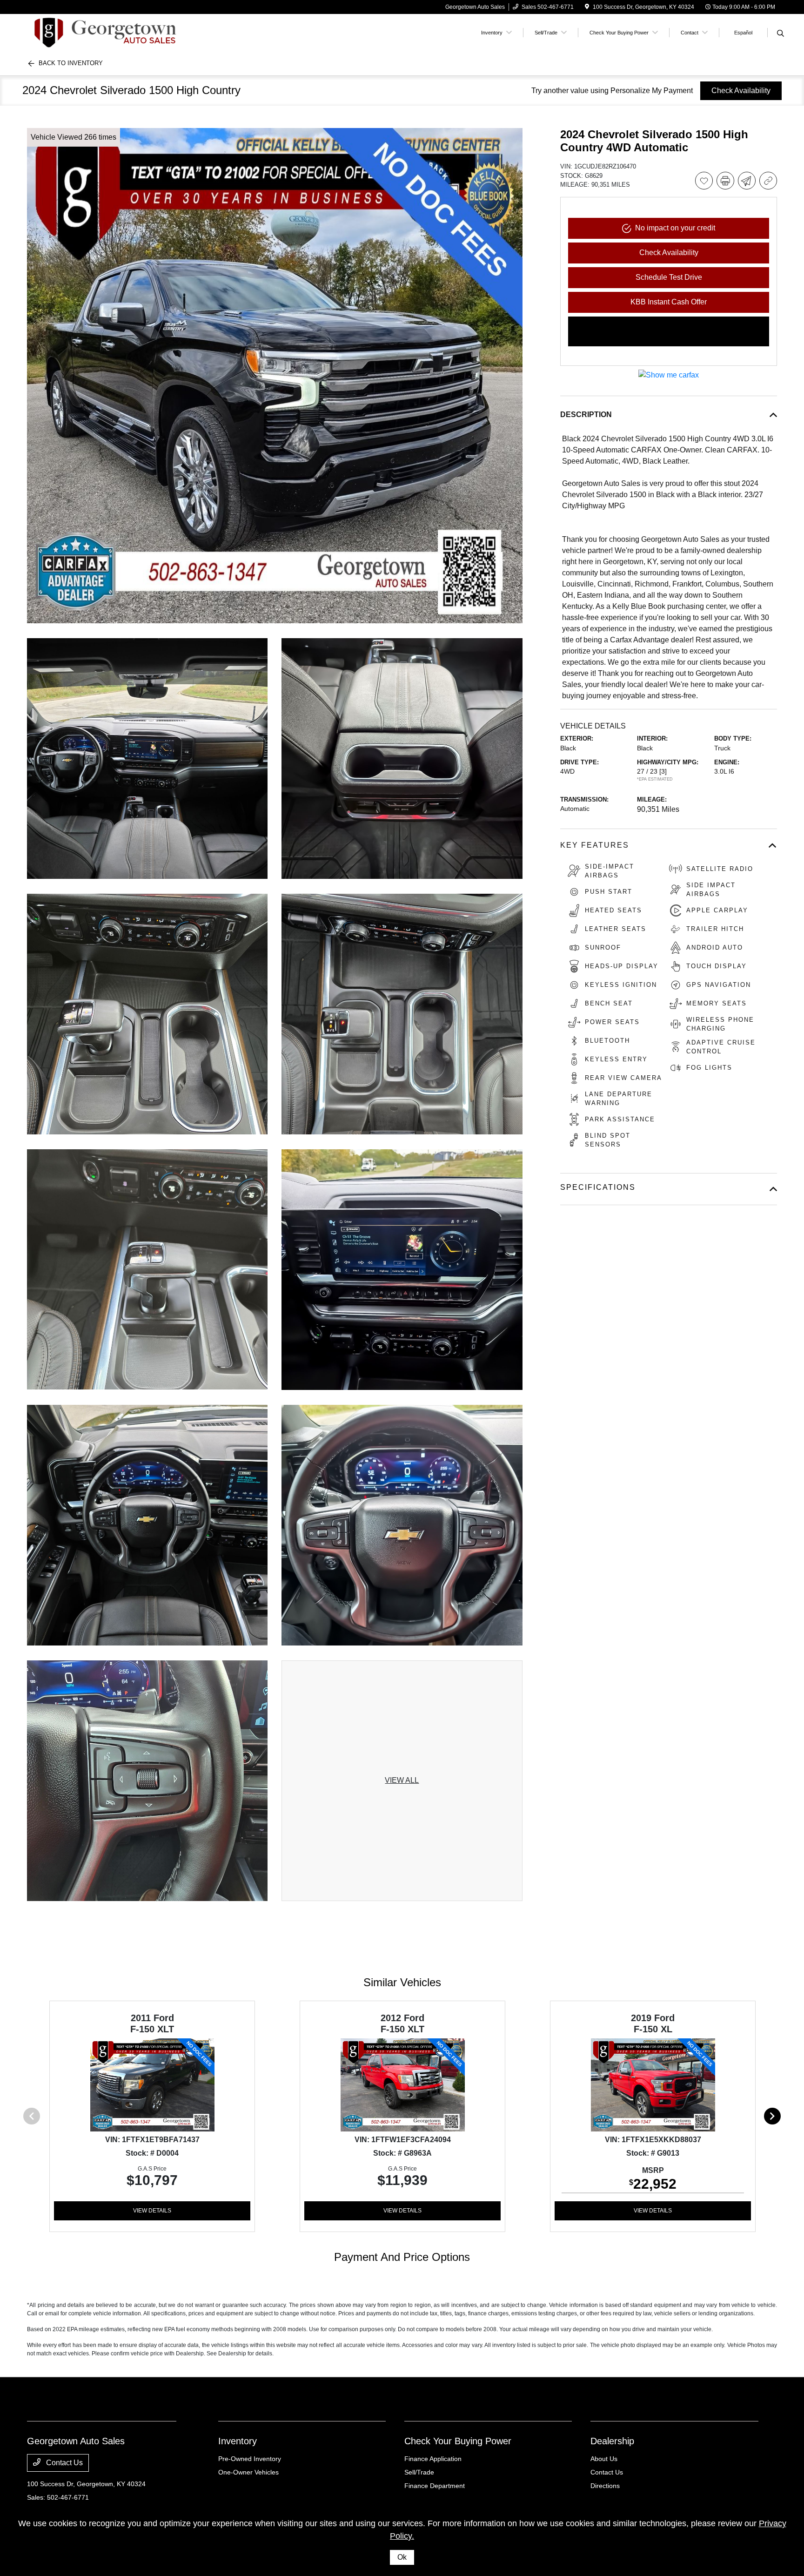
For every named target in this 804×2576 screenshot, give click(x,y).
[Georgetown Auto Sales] (107, 32)
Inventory (238, 2441)
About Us (604, 2459)
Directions (605, 2486)
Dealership (612, 2441)
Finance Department (435, 2486)
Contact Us (64, 2463)
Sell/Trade (419, 2472)
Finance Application (433, 2459)
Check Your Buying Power (458, 2441)
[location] (587, 7)
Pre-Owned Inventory (250, 2459)
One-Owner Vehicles (248, 2472)
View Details (152, 2211)
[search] (781, 34)
